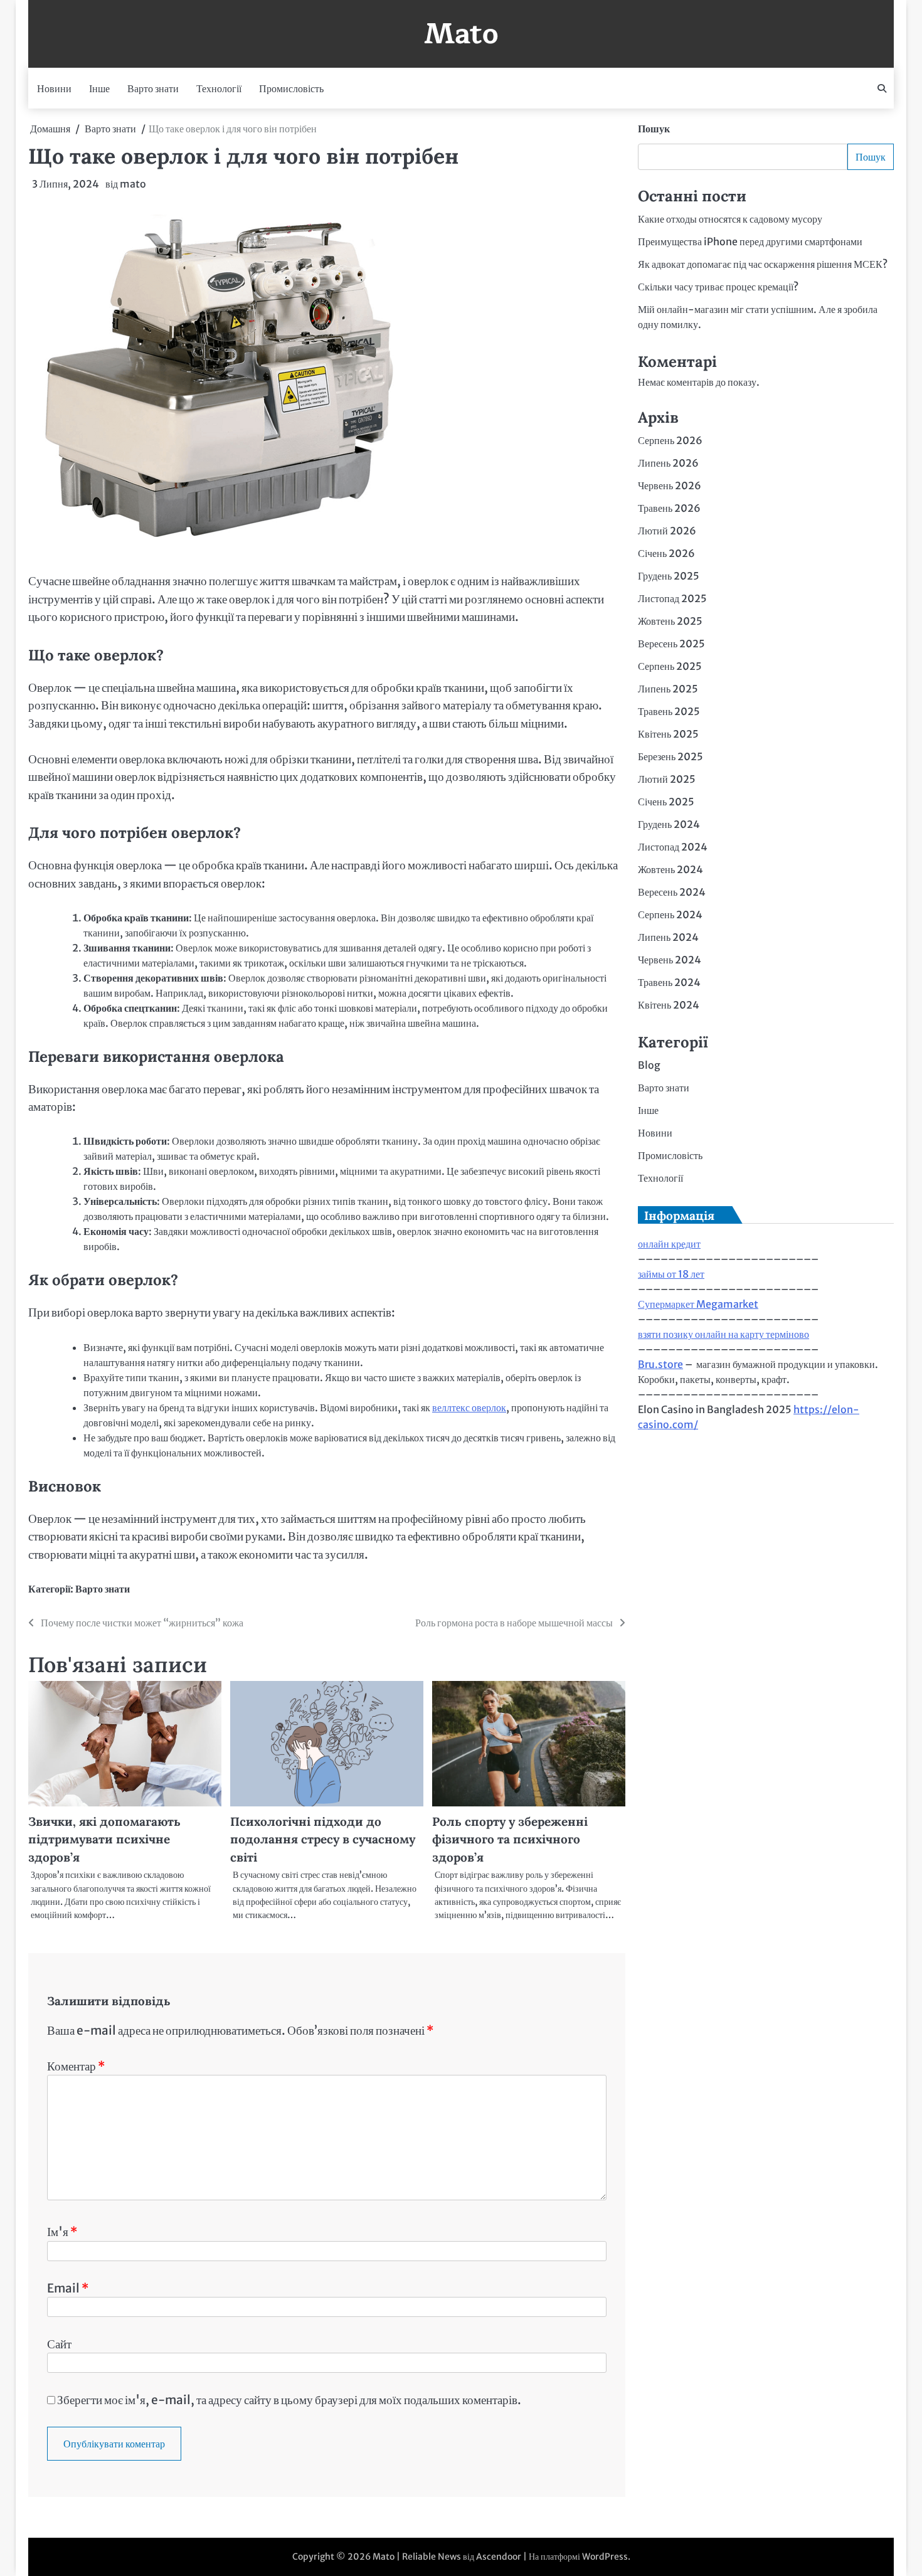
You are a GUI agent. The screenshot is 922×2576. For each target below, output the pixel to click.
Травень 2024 (669, 982)
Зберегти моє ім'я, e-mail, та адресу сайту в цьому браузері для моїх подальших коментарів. (289, 2400)
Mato (461, 34)
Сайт (59, 2344)
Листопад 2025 (672, 598)
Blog (649, 1065)
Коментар (76, 2066)
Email (68, 2288)
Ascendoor (499, 2557)
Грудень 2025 (669, 576)
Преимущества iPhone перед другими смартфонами (750, 241)
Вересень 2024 (672, 892)
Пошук (654, 129)
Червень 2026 (670, 485)
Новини (54, 88)
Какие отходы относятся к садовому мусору (730, 219)
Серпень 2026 (670, 440)
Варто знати (153, 88)
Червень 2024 (670, 960)
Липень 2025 (668, 689)
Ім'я (62, 2232)
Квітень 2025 (668, 734)
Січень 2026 (666, 553)
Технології (219, 88)
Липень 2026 (668, 463)
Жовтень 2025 (670, 621)
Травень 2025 (669, 711)
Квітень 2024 (669, 1005)
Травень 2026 (669, 508)
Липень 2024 (668, 937)
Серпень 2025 (670, 666)
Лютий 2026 (667, 531)
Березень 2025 (670, 756)
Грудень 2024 (669, 824)
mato (133, 184)
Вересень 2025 (671, 644)
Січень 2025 (666, 802)
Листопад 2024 (673, 847)
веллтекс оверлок (469, 1407)
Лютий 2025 (667, 779)
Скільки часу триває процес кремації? (718, 287)
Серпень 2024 (670, 914)
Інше (99, 88)
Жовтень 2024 (670, 869)
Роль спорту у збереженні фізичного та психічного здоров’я (510, 1839)
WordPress (605, 2557)
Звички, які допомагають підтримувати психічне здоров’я (104, 1839)
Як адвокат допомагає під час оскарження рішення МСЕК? (763, 264)
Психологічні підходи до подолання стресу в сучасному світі (323, 1839)
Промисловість (291, 88)
